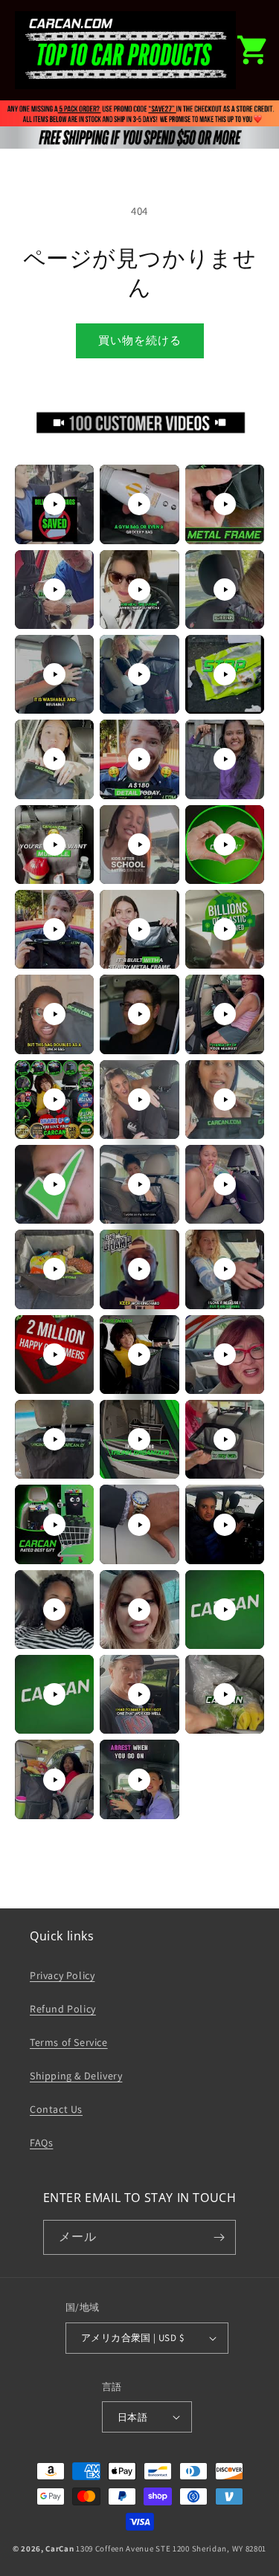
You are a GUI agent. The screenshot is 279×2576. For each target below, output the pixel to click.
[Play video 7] (54, 674)
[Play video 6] (225, 590)
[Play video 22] (54, 1100)
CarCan (60, 2548)
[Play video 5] (139, 590)
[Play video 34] (54, 1439)
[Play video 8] (139, 674)
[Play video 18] (225, 929)
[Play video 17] (139, 929)
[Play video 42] (225, 1610)
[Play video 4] (54, 590)
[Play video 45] (225, 1694)
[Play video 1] (54, 504)
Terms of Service (69, 2042)
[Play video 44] (139, 1694)
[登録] (219, 2237)
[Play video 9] (225, 674)
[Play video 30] (225, 1269)
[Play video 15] (225, 845)
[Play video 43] (54, 1694)
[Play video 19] (54, 1014)
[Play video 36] (225, 1439)
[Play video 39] (225, 1525)
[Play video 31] (54, 1355)
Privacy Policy (62, 1975)
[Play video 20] (139, 1014)
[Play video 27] (225, 1184)
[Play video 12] (225, 759)
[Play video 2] (139, 504)
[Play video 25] (54, 1184)
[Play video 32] (139, 1355)
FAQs (41, 2143)
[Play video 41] (139, 1610)
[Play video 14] (139, 845)
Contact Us (56, 2109)
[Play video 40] (54, 1610)
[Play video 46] (54, 1780)
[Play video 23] (139, 1100)
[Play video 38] (139, 1525)
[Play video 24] (225, 1100)
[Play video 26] (139, 1184)
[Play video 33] (225, 1355)
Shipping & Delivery (76, 2076)
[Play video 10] (54, 759)
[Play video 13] (54, 845)
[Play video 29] (139, 1269)
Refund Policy (63, 2009)
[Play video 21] (225, 1014)
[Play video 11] (139, 759)
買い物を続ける (140, 340)
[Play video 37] (54, 1525)
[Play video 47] (139, 1780)
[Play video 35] (139, 1439)
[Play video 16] (54, 929)
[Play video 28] (54, 1269)
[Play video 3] (225, 504)
